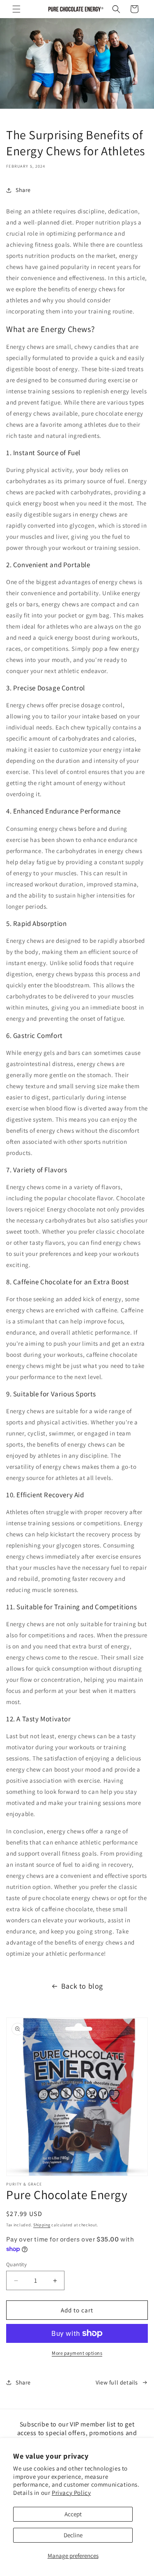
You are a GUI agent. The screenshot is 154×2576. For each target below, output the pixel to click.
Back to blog (82, 1986)
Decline (73, 2535)
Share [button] (23, 190)
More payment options (77, 2353)
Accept (73, 2514)
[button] (16, 9)
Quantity (16, 2264)
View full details (117, 2382)
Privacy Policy (71, 2493)
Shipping (42, 2225)
